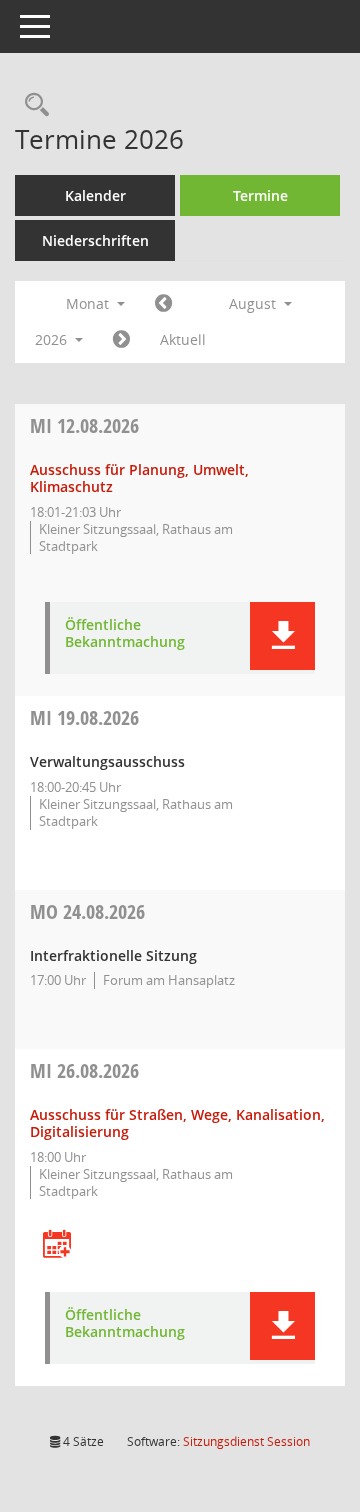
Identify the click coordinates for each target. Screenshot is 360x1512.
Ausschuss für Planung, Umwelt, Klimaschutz (139, 478)
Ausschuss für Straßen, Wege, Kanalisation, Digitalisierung (177, 1123)
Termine (260, 195)
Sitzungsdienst (246, 1441)
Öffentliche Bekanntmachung (125, 634)
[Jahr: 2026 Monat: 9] (121, 340)
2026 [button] (53, 339)
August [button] (254, 303)
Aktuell (183, 339)
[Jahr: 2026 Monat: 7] (163, 304)
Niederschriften (95, 240)
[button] (282, 636)
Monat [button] (89, 303)
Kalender (95, 195)
